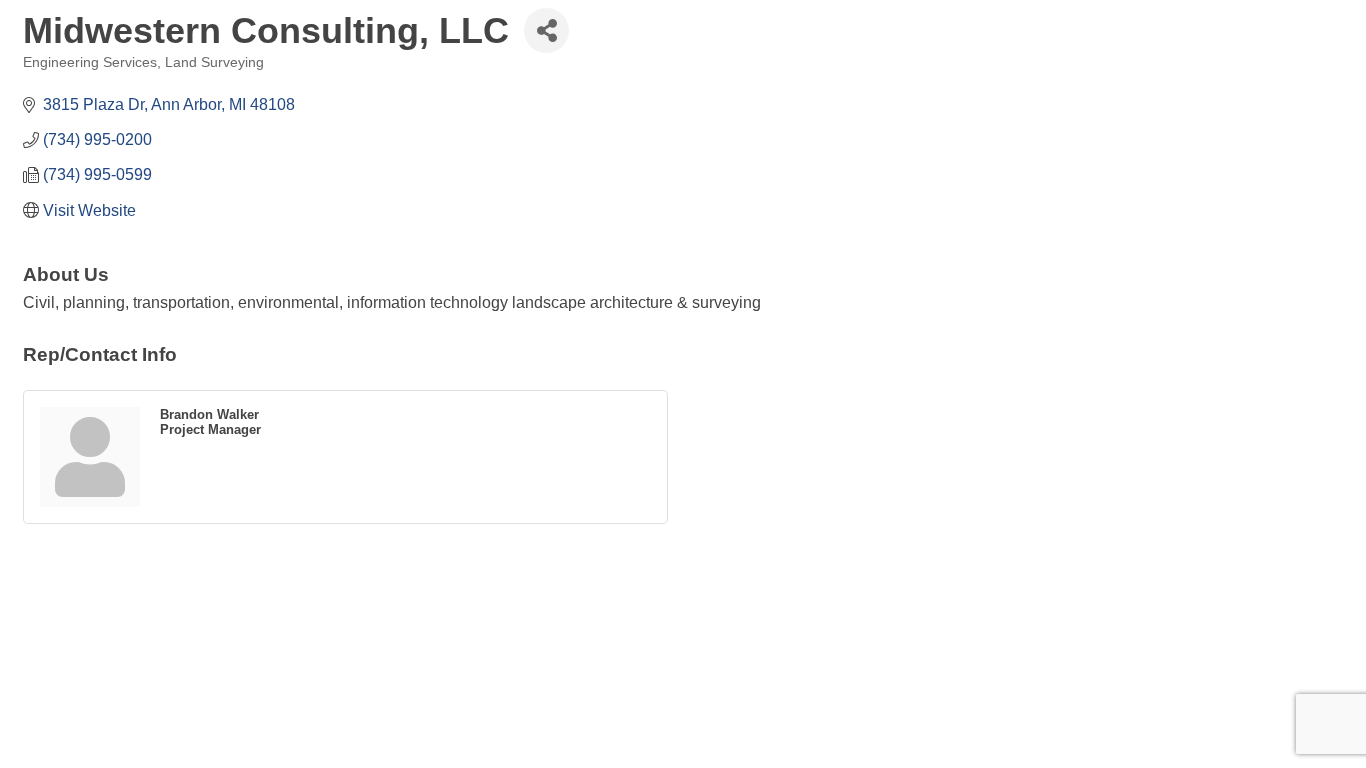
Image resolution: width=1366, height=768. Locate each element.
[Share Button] (546, 30)
